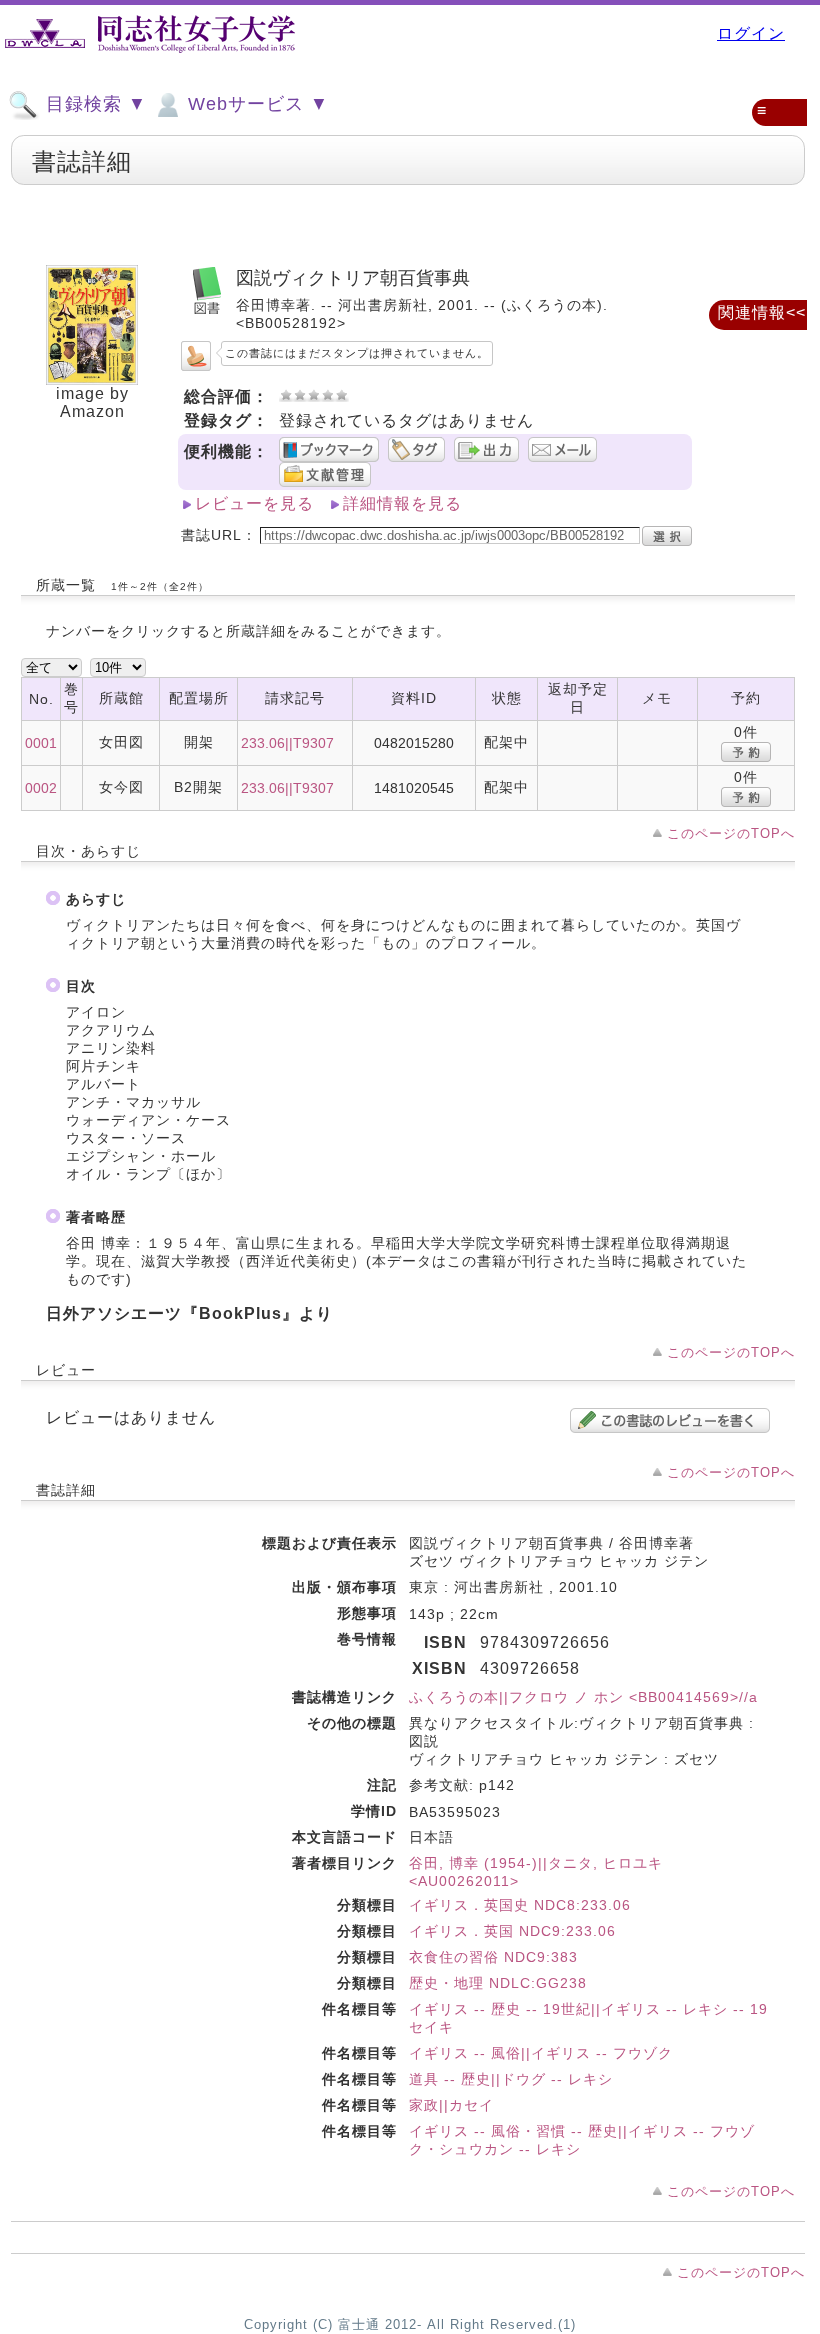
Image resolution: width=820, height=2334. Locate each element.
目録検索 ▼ (93, 104)
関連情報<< (762, 312)
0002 (41, 788)
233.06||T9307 (287, 743)
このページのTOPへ (731, 833)
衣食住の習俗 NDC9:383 (493, 1957)
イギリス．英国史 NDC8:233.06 (520, 1905)
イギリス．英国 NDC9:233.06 (512, 1931)
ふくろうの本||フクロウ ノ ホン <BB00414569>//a (583, 1697)
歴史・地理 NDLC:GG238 (498, 1983)
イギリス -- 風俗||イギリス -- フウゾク (541, 2053)
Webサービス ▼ (255, 104)
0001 (41, 743)
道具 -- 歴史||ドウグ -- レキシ (511, 2079)
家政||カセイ (451, 2105)
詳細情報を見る (402, 503)
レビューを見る (254, 503)
